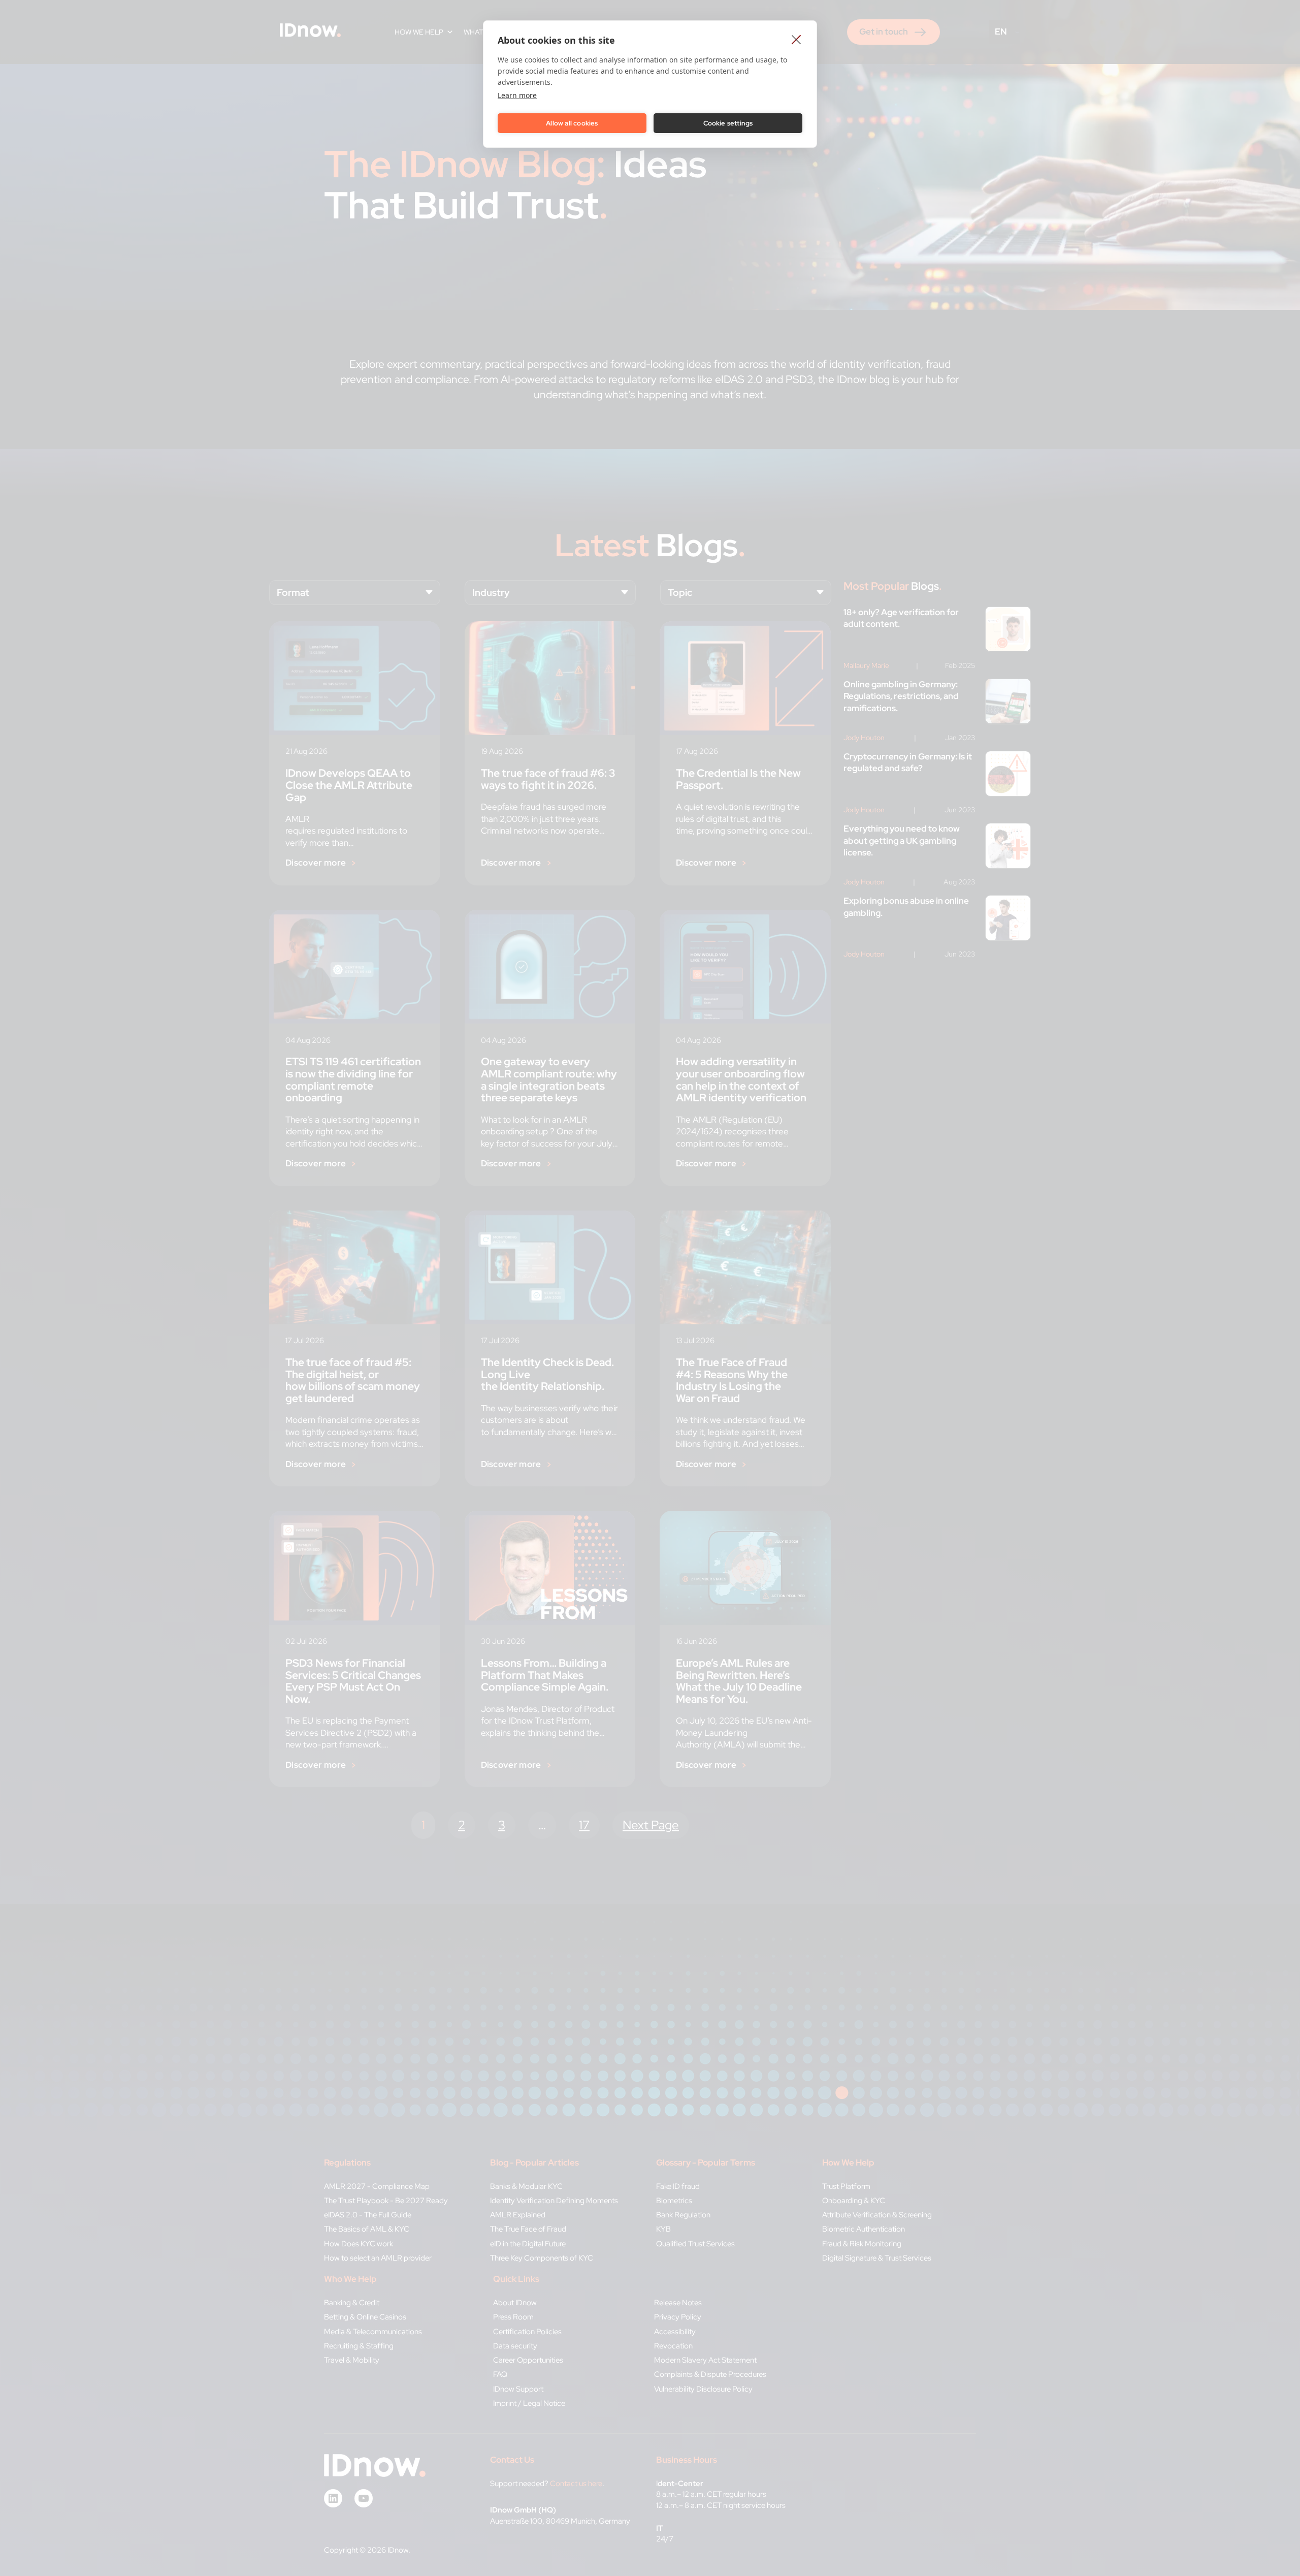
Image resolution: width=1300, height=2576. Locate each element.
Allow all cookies (572, 123)
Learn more (517, 95)
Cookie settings (728, 123)
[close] (797, 39)
